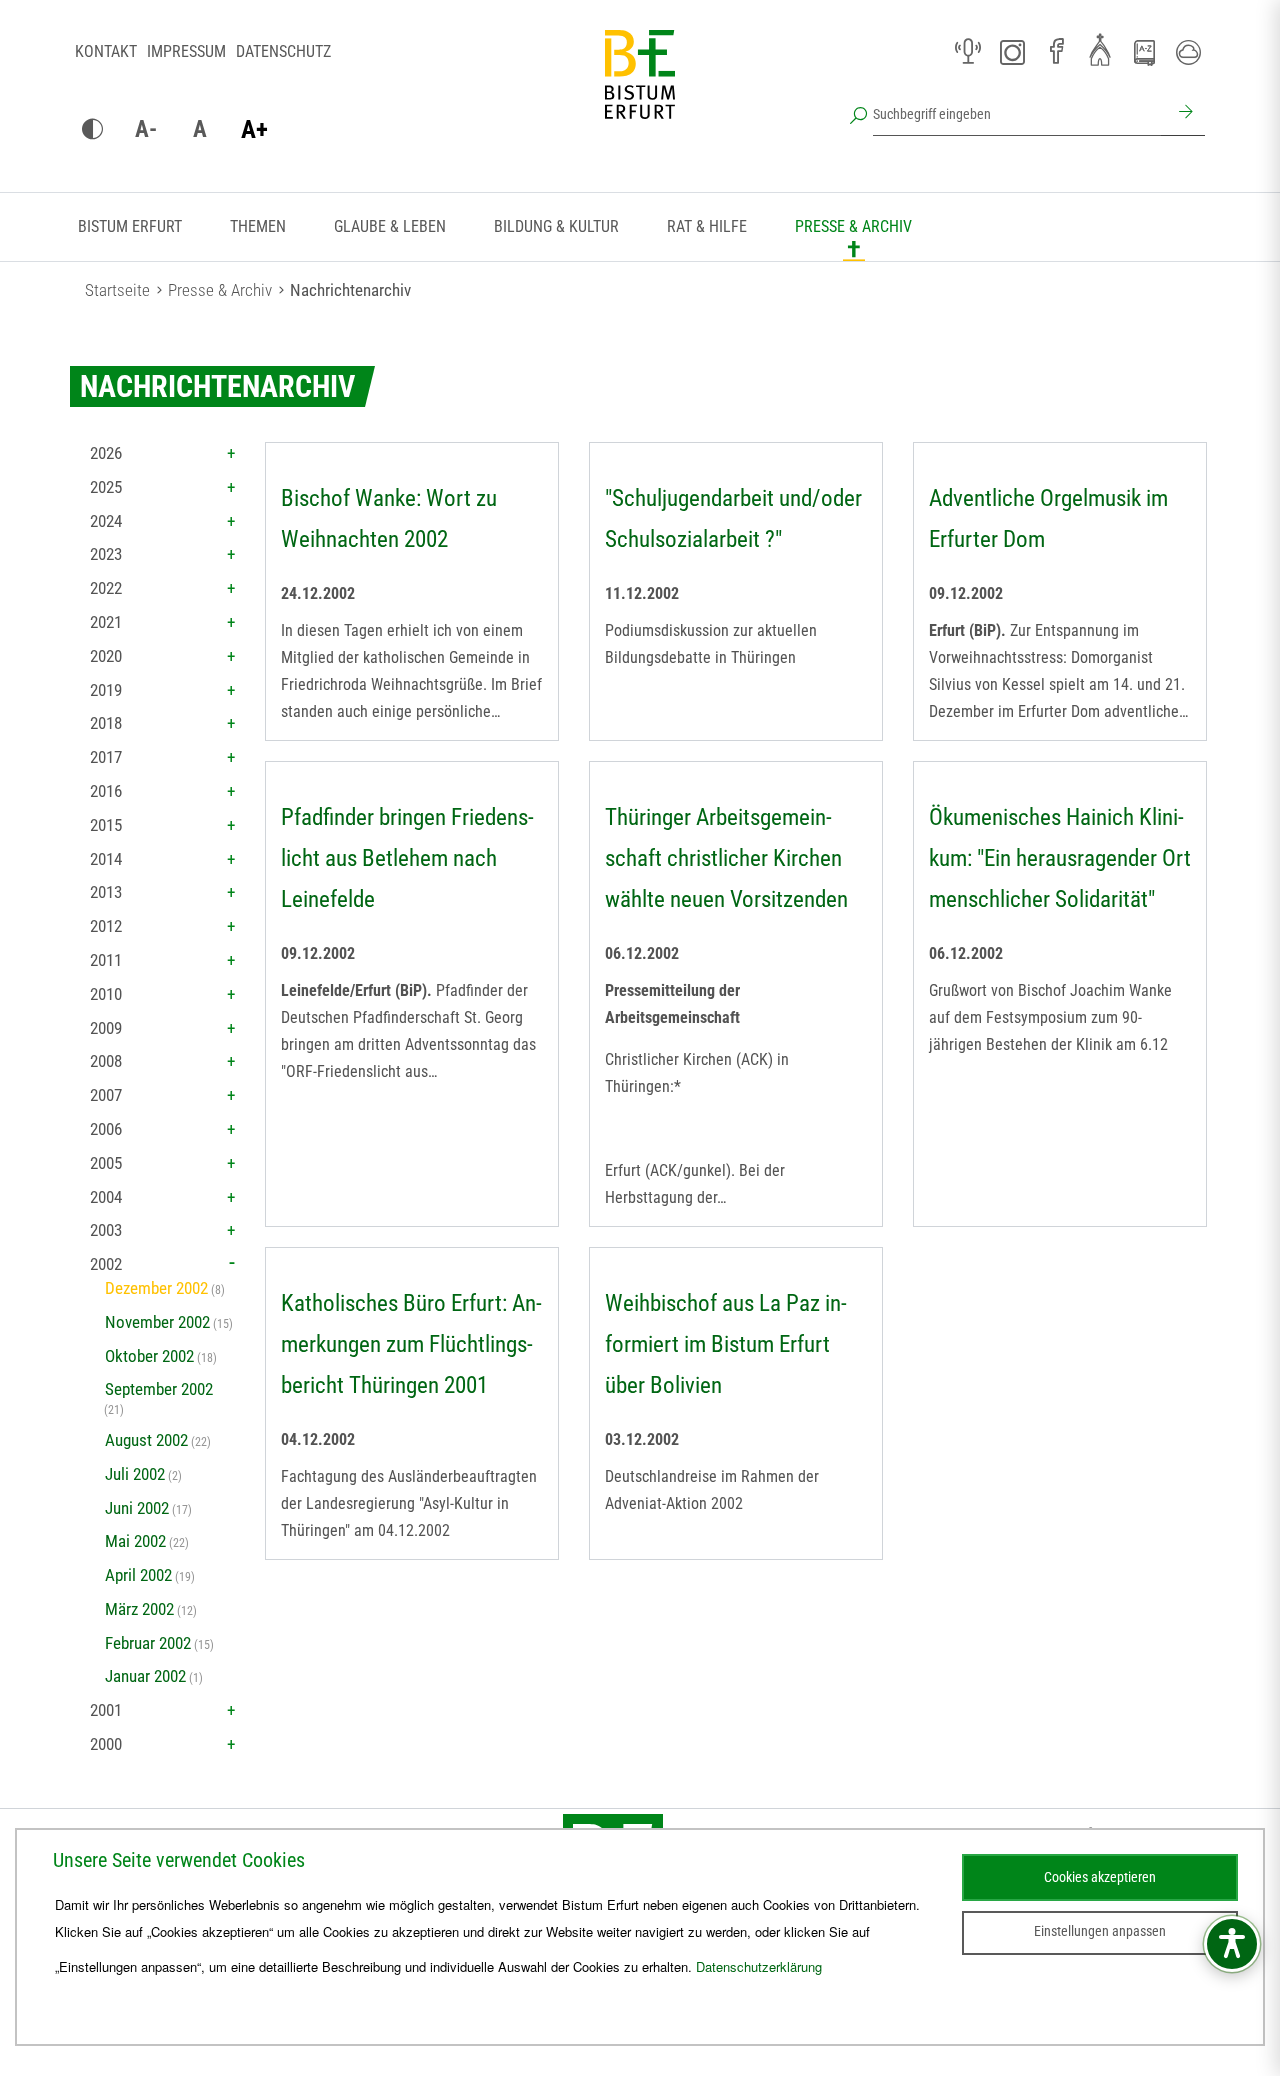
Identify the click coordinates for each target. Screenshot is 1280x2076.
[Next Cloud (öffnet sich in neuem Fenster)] (1188, 52)
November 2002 (157, 1322)
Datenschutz (283, 51)
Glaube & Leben (390, 226)
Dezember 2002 (156, 1288)
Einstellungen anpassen (1100, 1931)
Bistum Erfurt (130, 226)
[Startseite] (640, 90)
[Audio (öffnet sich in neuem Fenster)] (968, 52)
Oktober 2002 (149, 1356)
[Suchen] (1183, 114)
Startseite (117, 290)
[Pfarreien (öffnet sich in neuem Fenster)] (1100, 49)
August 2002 (146, 1440)
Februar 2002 (148, 1643)
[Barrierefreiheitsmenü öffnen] (1232, 1944)
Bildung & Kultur (556, 226)
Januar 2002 (145, 1676)
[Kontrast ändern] (92, 130)
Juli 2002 (135, 1474)
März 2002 (139, 1609)
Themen (258, 226)
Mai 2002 (135, 1541)
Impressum (186, 51)
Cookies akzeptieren (1100, 1877)
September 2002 (159, 1389)
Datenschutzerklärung (759, 1966)
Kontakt (106, 51)
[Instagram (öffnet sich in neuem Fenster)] (1012, 52)
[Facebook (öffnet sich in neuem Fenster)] (1056, 52)
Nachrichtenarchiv (350, 290)
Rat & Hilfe (707, 226)
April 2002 (138, 1575)
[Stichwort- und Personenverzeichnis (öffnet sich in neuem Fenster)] (1144, 53)
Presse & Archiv (853, 226)
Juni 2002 (137, 1508)
